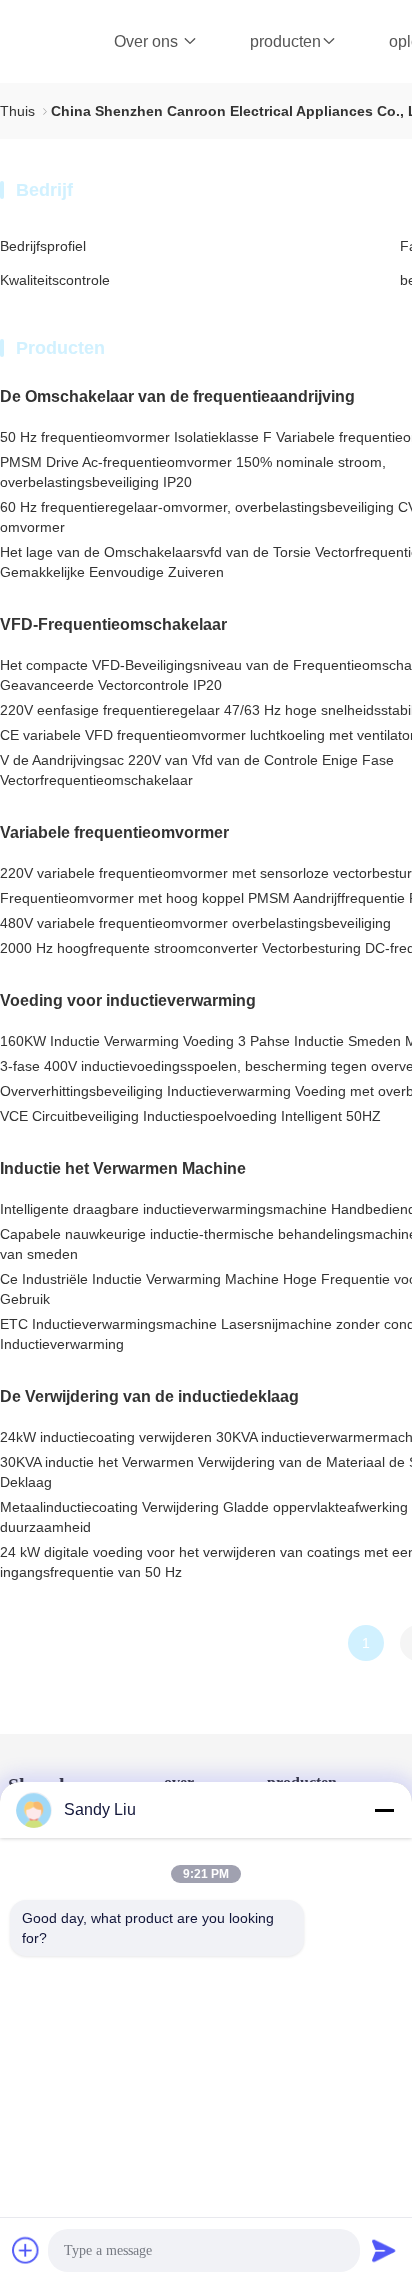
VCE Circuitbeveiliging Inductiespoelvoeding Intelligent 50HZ (190, 1116)
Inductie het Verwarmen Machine (123, 1168)
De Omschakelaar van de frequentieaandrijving (177, 396)
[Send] (384, 2250)
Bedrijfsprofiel (43, 246)
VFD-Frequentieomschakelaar (113, 624)
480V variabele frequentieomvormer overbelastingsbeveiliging (195, 923)
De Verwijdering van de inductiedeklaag (149, 1396)
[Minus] (384, 1810)
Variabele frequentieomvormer (114, 832)
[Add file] (26, 2250)
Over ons (148, 41)
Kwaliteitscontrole (55, 280)
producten (285, 41)
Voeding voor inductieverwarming (128, 1000)
